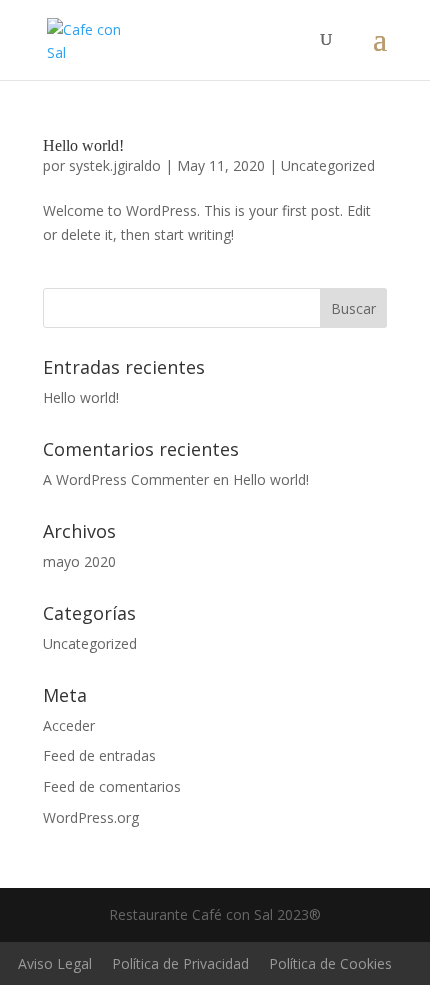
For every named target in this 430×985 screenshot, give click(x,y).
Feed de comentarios (112, 786)
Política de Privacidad (180, 963)
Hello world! (83, 145)
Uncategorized (328, 165)
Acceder (69, 725)
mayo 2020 (79, 561)
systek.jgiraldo (115, 165)
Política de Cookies (330, 963)
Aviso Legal (55, 963)
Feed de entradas (99, 755)
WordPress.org (91, 817)
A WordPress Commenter (126, 479)
